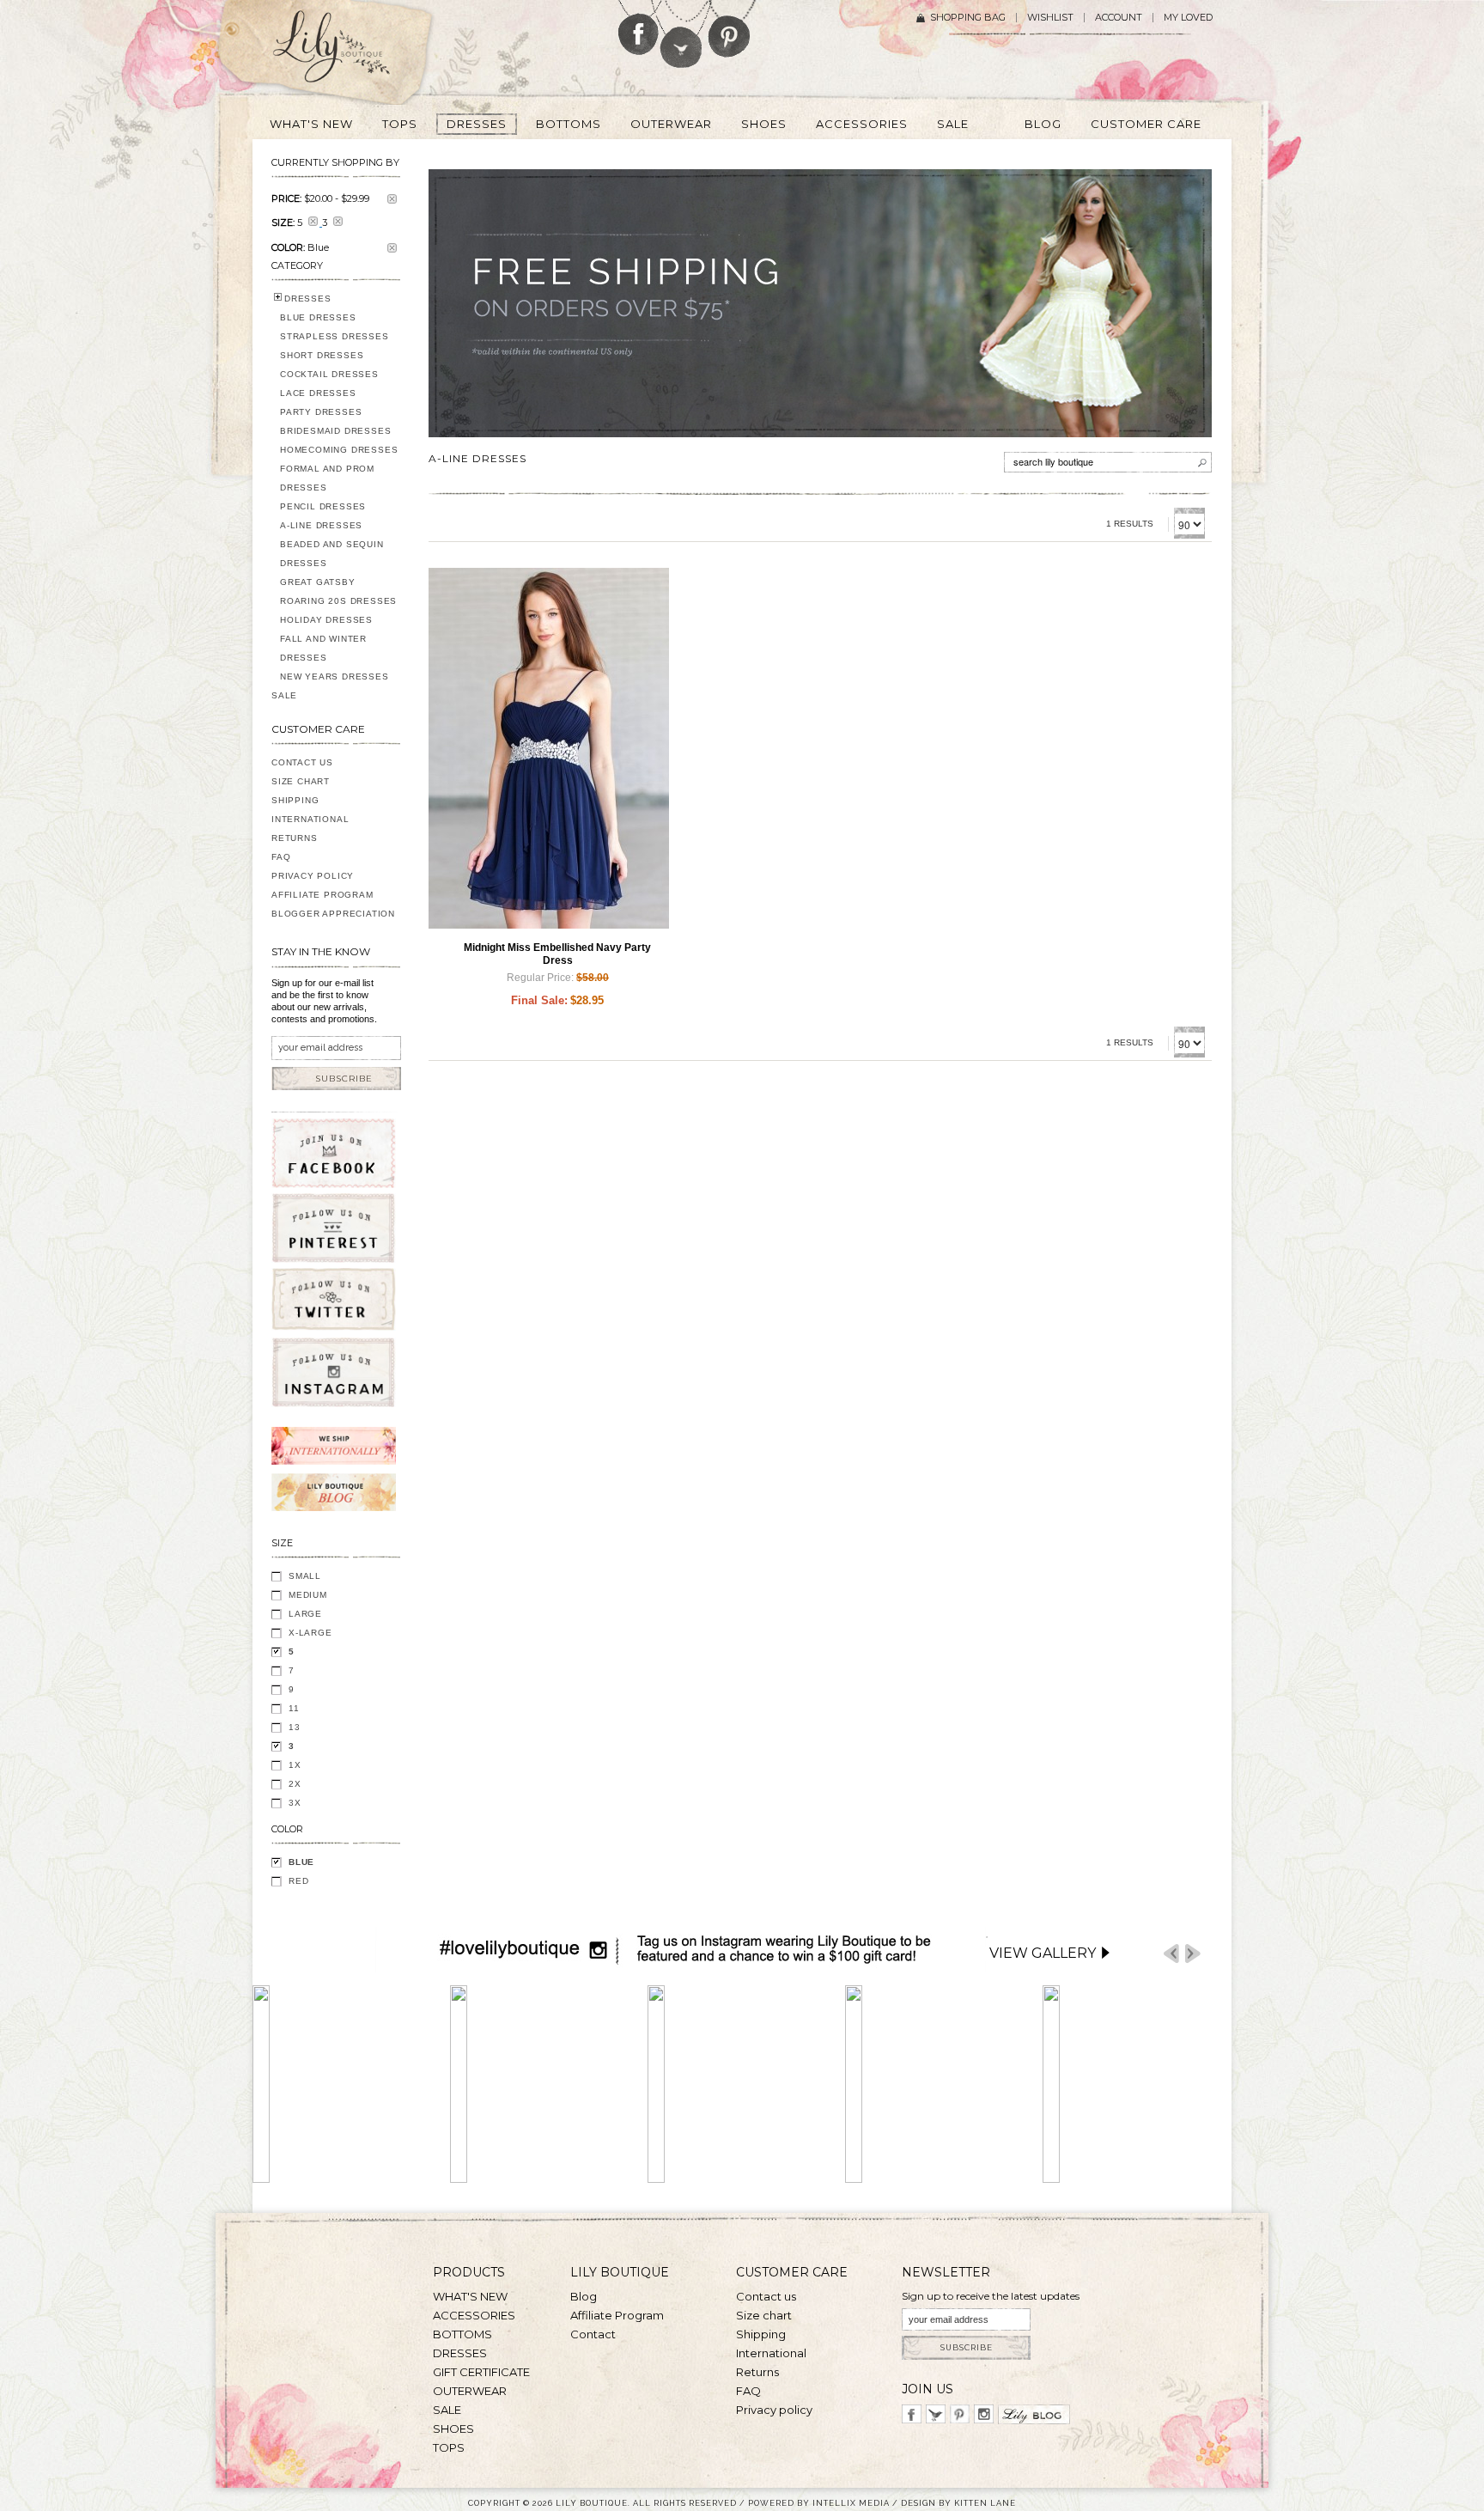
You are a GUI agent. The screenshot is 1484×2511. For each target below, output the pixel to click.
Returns (295, 838)
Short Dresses (322, 355)
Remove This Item (392, 199)
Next (1193, 1954)
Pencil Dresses (323, 506)
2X (295, 1784)
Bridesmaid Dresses (335, 431)
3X (295, 1803)
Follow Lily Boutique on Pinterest (731, 29)
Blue (301, 1862)
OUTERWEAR (470, 2391)
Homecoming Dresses (339, 450)
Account (1119, 18)
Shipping (295, 800)
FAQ (281, 857)
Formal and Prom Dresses (327, 478)
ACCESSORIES (474, 2315)
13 (295, 1727)
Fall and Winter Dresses (323, 648)
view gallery (1043, 1953)
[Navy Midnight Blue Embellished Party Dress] (549, 748)
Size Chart (301, 781)
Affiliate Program (322, 895)
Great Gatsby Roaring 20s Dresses (338, 591)
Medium (308, 1595)
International (310, 819)
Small (305, 1576)
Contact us (766, 2296)
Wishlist (1050, 18)
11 (294, 1708)
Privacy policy (774, 2410)
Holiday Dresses (326, 620)
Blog (584, 2296)
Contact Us (302, 762)
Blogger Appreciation (333, 914)
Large (305, 1614)
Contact (593, 2334)
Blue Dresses (318, 317)
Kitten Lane (985, 2503)
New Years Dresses (335, 677)
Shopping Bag (968, 18)
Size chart (764, 2315)
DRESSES (308, 299)
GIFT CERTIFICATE (481, 2372)
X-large (310, 1633)
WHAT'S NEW (470, 2296)
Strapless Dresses (335, 336)
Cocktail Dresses (329, 374)
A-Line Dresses (321, 525)
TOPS (449, 2447)
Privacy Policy (313, 876)
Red (298, 1881)
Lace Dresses (318, 393)
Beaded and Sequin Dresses (332, 554)
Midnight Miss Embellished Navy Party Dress (557, 954)
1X (295, 1765)
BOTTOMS (462, 2334)
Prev (1171, 1954)
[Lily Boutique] (352, 52)
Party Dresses (321, 412)
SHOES (453, 2429)
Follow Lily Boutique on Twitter (682, 34)
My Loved (1188, 18)
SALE (284, 695)
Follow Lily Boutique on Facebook (639, 27)
